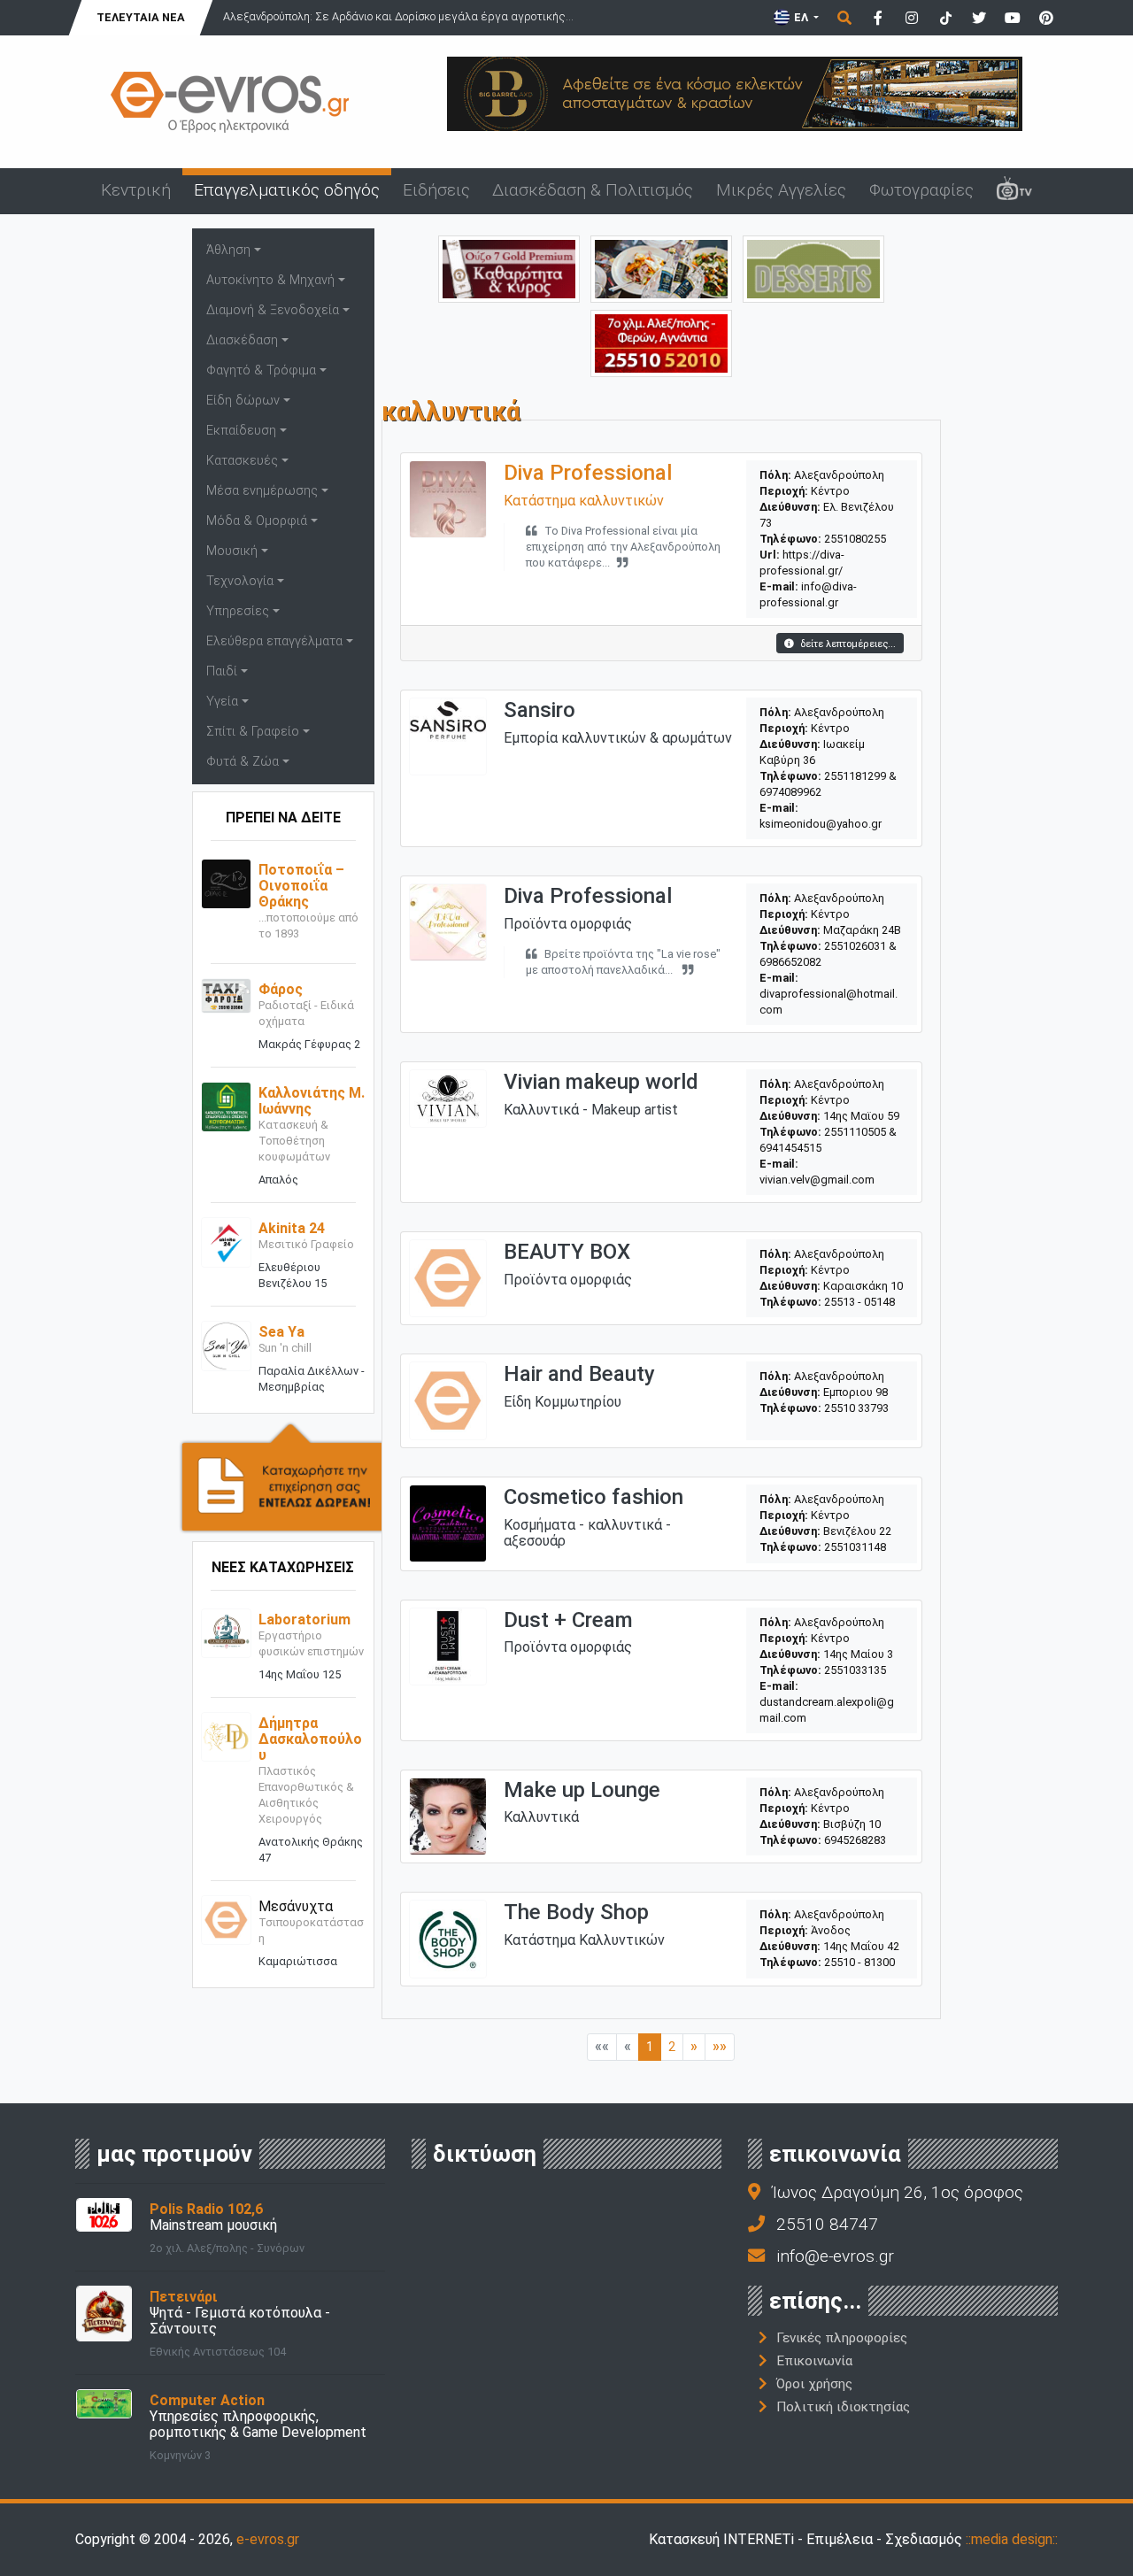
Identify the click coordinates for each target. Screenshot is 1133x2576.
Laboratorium (304, 1620)
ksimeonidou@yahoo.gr (821, 824)
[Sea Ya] (226, 1345)
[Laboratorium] (226, 1632)
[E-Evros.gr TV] (1014, 191)
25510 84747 (827, 2224)
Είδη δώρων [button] (243, 401)
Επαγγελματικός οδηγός (287, 190)
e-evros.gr (268, 2539)
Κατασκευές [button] (242, 461)
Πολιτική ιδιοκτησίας (843, 2407)
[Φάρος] (226, 995)
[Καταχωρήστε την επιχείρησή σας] (283, 1476)
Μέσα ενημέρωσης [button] (262, 491)
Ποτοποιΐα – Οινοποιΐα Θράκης (301, 886)
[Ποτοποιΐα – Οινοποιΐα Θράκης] (226, 883)
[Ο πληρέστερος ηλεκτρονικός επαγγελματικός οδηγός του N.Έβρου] (230, 100)
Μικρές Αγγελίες (781, 190)
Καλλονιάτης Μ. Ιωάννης (312, 1101)
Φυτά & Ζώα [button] (243, 762)
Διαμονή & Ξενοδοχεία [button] (273, 310)
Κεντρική (136, 190)
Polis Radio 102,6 (206, 2209)
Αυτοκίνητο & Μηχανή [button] (270, 280)
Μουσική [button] (232, 551)
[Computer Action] (104, 2403)
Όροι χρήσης (814, 2384)
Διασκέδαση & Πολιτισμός (593, 190)
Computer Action (207, 2400)
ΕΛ (801, 17)
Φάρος (281, 989)
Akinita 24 (292, 1228)
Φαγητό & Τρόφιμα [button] (261, 370)
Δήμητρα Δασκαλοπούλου (310, 1739)
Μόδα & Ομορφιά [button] (257, 521)
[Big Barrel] (735, 93)
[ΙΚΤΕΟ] (661, 342)
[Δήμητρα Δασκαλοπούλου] (226, 1735)
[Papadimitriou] (661, 268)
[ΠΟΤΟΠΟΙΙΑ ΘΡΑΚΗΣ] (509, 268)
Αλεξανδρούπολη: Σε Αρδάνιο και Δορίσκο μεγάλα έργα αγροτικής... (398, 16)
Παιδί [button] (222, 671)
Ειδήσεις (436, 190)
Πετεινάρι (184, 2297)
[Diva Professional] (448, 498)
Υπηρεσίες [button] (238, 611)
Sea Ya (281, 1332)
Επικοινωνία (814, 2361)
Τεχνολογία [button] (240, 581)
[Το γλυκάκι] (813, 268)
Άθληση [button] (228, 250)
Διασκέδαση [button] (242, 340)
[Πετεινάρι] (104, 2313)
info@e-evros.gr (835, 2256)
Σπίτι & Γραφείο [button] (253, 732)
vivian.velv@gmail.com (817, 1180)
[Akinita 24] (226, 1242)
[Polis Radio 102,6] (104, 2214)
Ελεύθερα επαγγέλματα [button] (274, 641)
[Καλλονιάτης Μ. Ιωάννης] (226, 1106)
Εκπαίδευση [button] (241, 431)
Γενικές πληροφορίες (842, 2338)
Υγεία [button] (222, 702)
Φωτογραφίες (921, 190)
